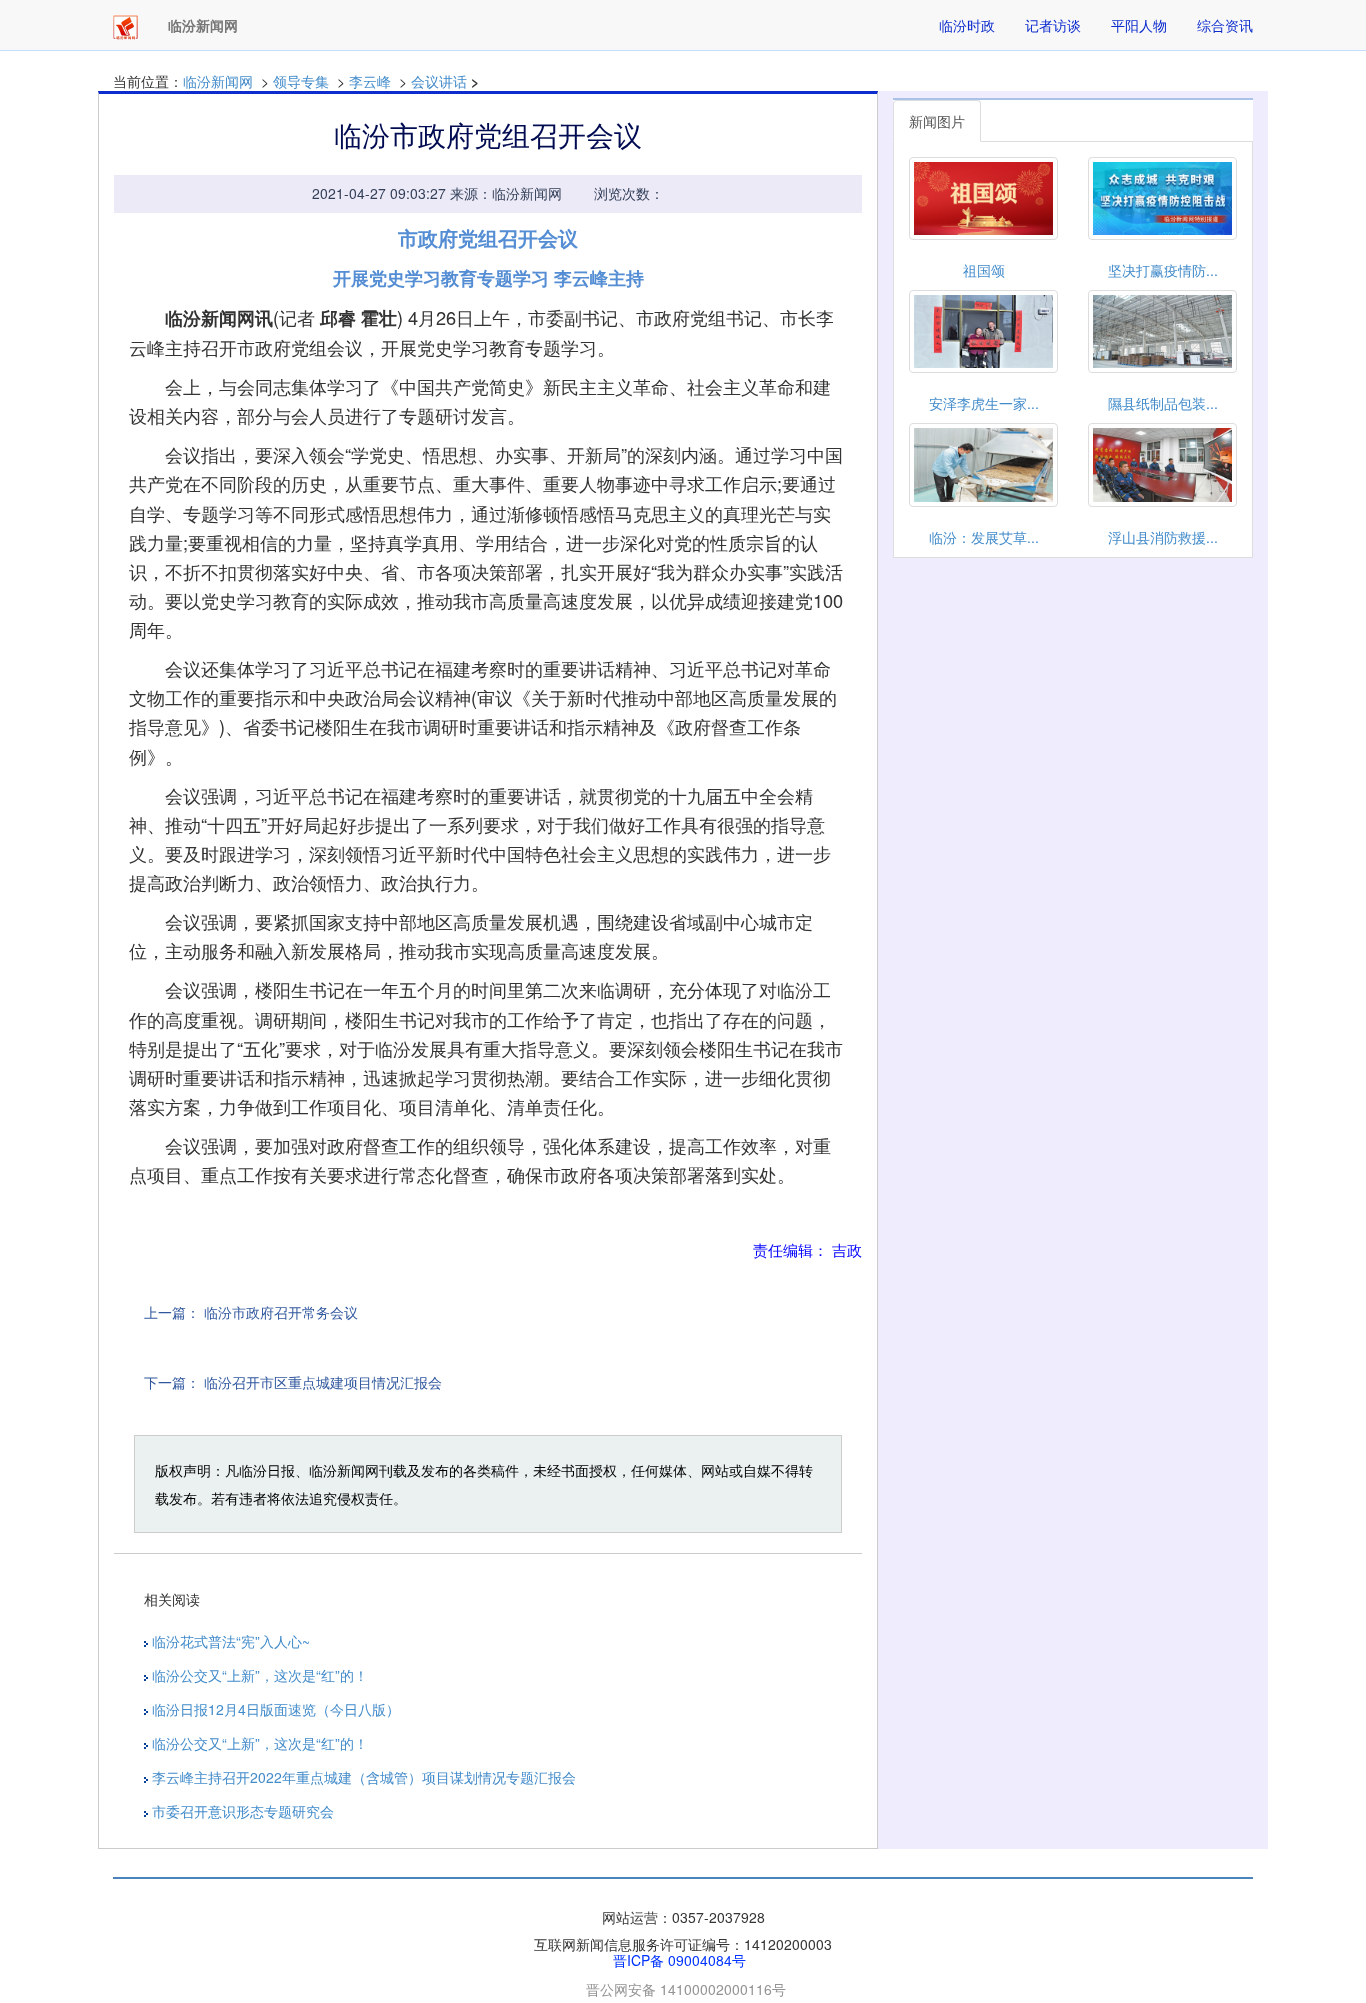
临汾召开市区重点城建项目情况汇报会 (323, 1382)
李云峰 (370, 81)
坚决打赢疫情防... (1163, 270)
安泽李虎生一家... (984, 403)
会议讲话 (441, 81)
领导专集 (301, 81)
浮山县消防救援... (1163, 537)
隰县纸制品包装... (1163, 403)
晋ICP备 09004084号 (679, 1960)
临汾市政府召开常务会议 (281, 1312)
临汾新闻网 (218, 81)
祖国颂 (984, 270)
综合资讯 (1225, 25)
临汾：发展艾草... (984, 537)
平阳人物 (1139, 25)
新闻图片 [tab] (937, 121)
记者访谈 (1053, 25)
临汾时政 (967, 25)
